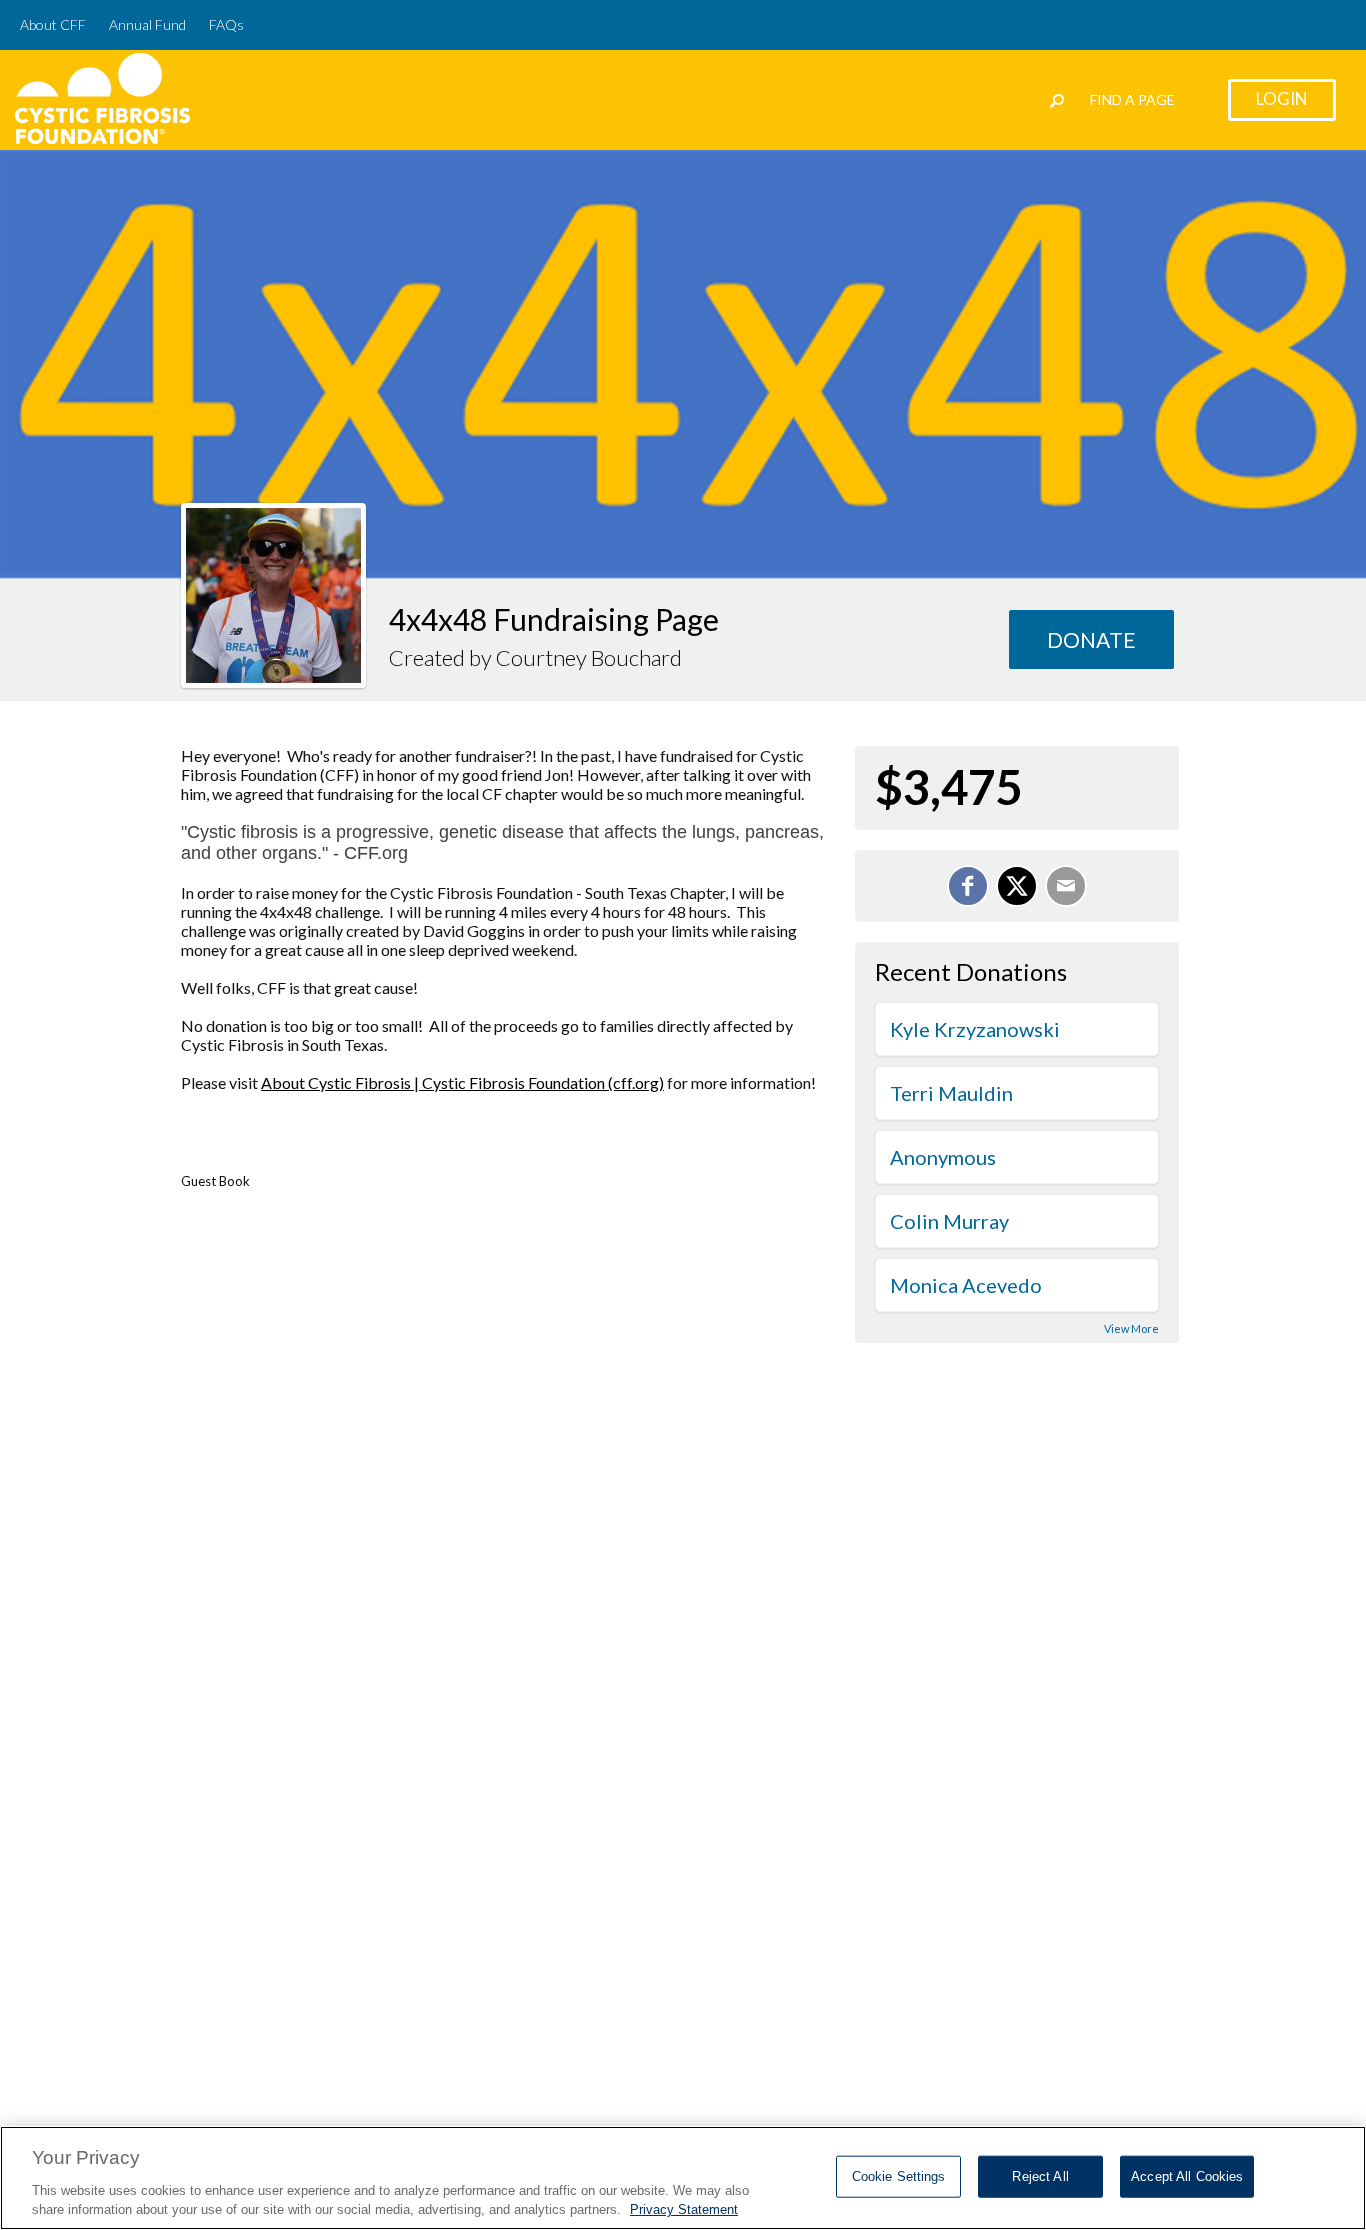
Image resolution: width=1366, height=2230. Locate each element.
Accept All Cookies (1187, 2176)
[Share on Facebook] (968, 886)
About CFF (53, 24)
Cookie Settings (899, 2176)
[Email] (1066, 886)
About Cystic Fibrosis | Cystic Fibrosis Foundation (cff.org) (462, 1082)
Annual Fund (147, 24)
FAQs (226, 24)
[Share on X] (1017, 886)
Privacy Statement (684, 2209)
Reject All (1040, 2176)
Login (1282, 98)
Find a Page (1132, 99)
